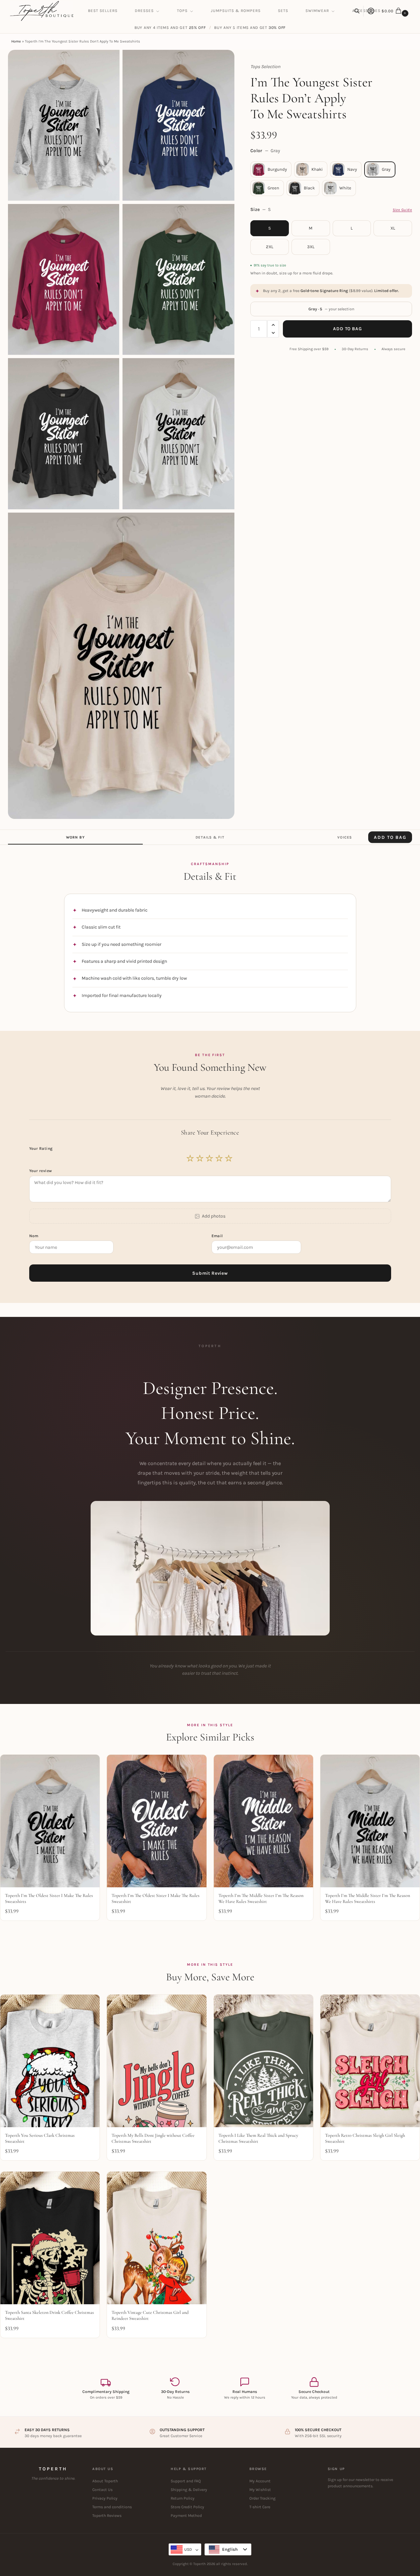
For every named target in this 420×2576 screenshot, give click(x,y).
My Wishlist (260, 2490)
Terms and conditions (112, 2507)
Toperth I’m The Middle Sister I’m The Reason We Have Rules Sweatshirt (261, 1898)
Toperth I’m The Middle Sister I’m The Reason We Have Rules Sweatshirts (368, 1898)
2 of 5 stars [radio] (200, 1158)
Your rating (42, 1148)
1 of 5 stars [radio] (191, 1158)
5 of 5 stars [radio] (229, 1158)
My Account (260, 2481)
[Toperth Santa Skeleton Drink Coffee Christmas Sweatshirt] (50, 2238)
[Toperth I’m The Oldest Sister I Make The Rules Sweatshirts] (50, 1821)
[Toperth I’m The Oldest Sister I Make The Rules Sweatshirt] (157, 1821)
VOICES (345, 837)
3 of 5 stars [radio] (210, 1158)
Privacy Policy (105, 2498)
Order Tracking (262, 2498)
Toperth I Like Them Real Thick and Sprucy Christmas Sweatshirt (258, 2138)
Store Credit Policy (187, 2507)
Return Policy (183, 2498)
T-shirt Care (260, 2507)
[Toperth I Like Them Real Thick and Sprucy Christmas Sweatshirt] (263, 2061)
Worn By (75, 837)
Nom (35, 1236)
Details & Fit (210, 837)
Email (218, 1236)
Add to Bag (347, 329)
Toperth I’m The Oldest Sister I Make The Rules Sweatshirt (156, 1898)
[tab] (75, 837)
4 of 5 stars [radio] (219, 1158)
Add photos (214, 1216)
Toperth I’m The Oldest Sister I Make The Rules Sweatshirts (49, 1898)
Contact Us (102, 2490)
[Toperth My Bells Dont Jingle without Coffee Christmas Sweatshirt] (157, 2061)
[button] (396, 11)
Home (16, 41)
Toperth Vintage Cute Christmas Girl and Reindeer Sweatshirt (150, 2315)
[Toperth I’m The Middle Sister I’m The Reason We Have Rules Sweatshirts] (370, 1821)
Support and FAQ (186, 2481)
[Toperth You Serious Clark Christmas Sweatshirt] (50, 2061)
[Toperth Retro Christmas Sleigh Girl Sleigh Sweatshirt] (370, 2061)
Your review (41, 1171)
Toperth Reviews (107, 2516)
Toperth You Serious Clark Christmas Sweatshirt (40, 2138)
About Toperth (105, 2481)
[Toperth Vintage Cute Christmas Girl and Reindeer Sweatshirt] (157, 2238)
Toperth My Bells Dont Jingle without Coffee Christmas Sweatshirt (153, 2138)
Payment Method (186, 2516)
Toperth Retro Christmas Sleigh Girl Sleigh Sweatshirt (365, 2138)
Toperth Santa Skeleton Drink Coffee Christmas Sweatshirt (49, 2315)
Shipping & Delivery (189, 2490)
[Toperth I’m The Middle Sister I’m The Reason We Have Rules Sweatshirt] (263, 1821)
